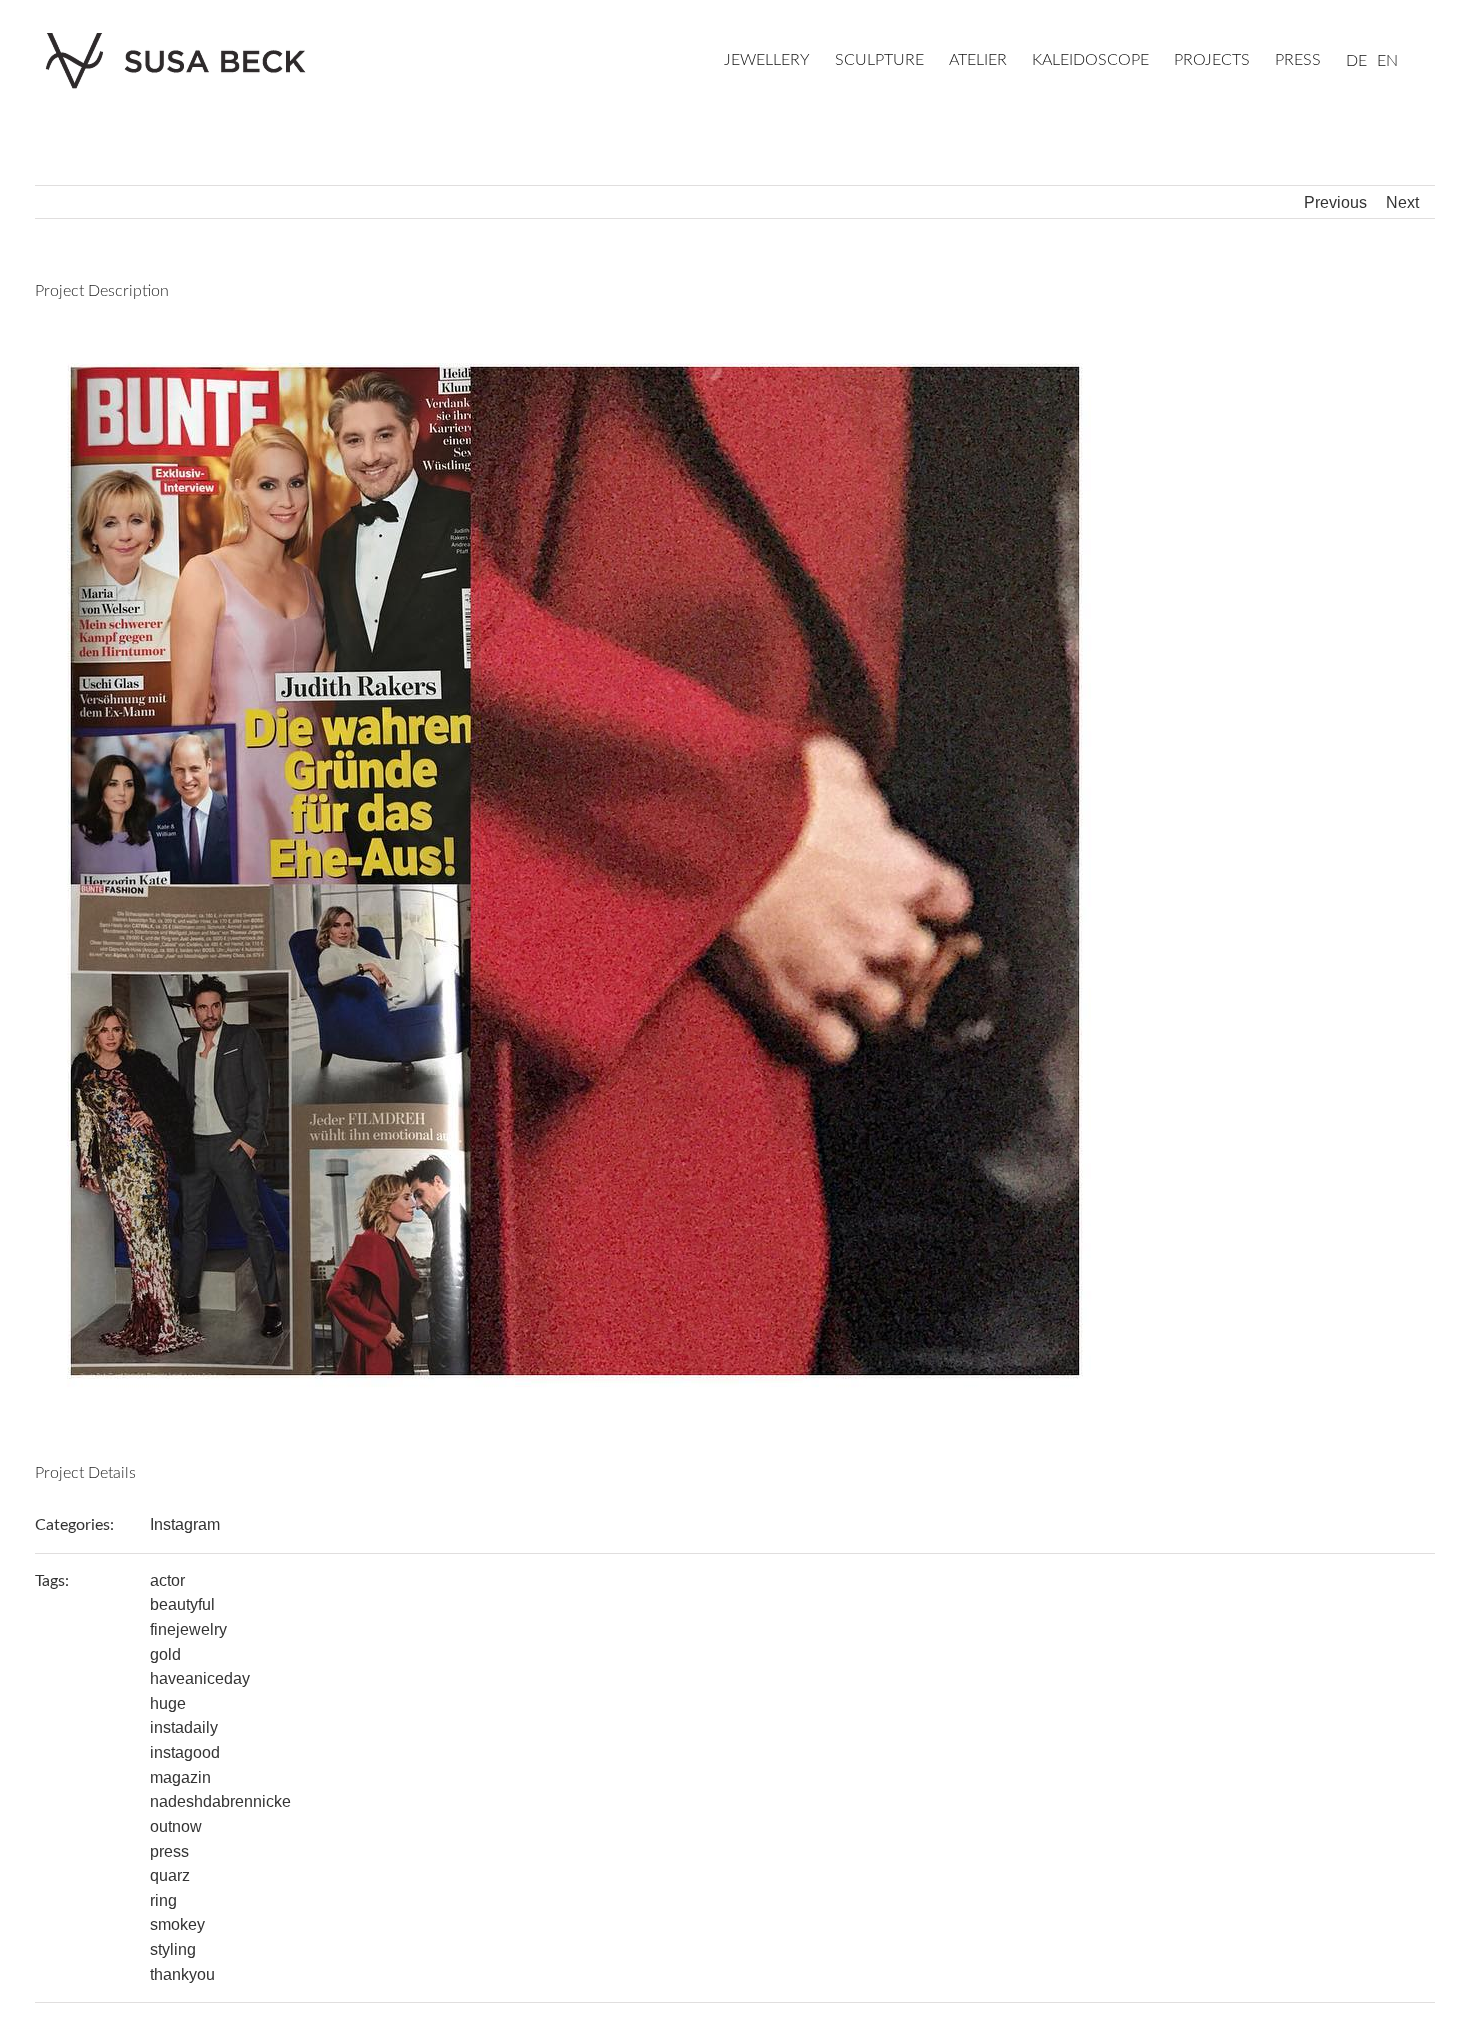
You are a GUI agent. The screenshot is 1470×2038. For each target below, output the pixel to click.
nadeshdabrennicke (220, 1801)
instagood (185, 1752)
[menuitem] (779, 62)
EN (1387, 61)
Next (1402, 202)
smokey (177, 1924)
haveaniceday (200, 1678)
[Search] (1429, 62)
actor (167, 1580)
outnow (176, 1826)
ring (163, 1900)
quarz (170, 1875)
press (169, 1851)
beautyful (182, 1604)
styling (173, 1949)
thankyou (182, 1974)
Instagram (185, 1524)
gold (165, 1654)
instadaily (184, 1727)
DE (1356, 61)
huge (168, 1703)
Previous (1335, 202)
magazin (180, 1777)
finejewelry (188, 1629)
